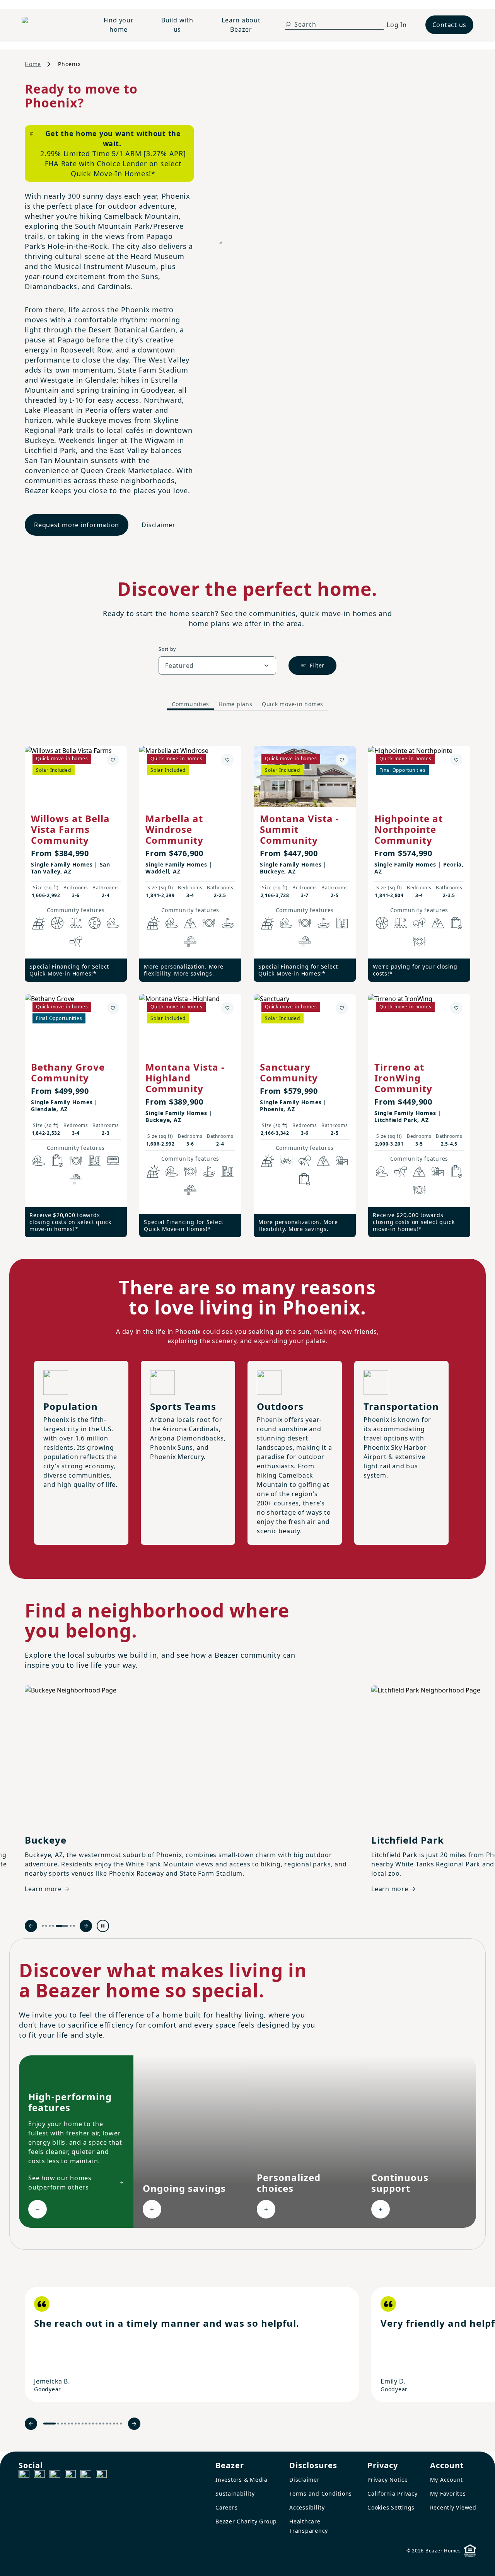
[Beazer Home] (51, 25)
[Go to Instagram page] (39, 2476)
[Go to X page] (70, 2476)
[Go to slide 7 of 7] (74, 1926)
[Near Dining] (209, 923)
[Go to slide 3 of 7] (50, 1926)
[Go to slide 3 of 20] (62, 2424)
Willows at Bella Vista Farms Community (70, 829)
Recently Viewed (453, 2507)
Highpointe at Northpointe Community (409, 829)
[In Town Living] (342, 923)
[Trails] (419, 923)
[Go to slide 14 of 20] (100, 2424)
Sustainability (235, 2493)
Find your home (119, 25)
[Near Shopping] (456, 923)
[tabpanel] (247, 984)
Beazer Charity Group (246, 2521)
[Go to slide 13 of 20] (96, 2424)
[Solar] (39, 923)
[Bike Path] (286, 1161)
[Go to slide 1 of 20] (49, 2424)
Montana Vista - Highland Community (185, 1078)
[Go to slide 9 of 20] (83, 2424)
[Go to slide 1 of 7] (43, 1926)
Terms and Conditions (321, 2493)
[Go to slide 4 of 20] (65, 2424)
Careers (226, 2507)
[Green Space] (113, 923)
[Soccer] (94, 923)
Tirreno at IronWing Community (403, 1078)
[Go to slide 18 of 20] (114, 2424)
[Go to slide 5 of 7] (62, 1926)
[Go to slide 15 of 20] (103, 2424)
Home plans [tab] (236, 704)
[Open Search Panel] (288, 24)
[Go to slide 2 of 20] (58, 2424)
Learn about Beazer (241, 25)
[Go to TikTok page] (55, 2476)
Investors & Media (242, 2480)
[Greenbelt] (76, 942)
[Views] (190, 923)
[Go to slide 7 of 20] (76, 2424)
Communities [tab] (190, 704)
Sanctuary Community (289, 1072)
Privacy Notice (388, 2480)
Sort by (167, 649)
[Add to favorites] (113, 760)
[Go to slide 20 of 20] (121, 2424)
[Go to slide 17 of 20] (110, 2424)
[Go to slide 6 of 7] (71, 1926)
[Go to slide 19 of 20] (117, 2424)
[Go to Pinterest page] (101, 2476)
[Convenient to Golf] (227, 923)
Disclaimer (159, 525)
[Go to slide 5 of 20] (69, 2424)
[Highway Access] (190, 942)
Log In (397, 25)
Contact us (450, 25)
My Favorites (448, 2493)
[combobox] (217, 666)
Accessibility (307, 2507)
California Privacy (393, 2493)
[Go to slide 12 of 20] (93, 2424)
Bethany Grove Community (68, 1072)
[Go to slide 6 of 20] (72, 2424)
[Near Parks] (342, 1161)
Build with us (177, 25)
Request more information (77, 525)
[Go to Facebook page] (24, 2476)
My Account (447, 2480)
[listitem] (192, 2344)
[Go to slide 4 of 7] (53, 1926)
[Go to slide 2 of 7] (46, 1926)
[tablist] (247, 704)
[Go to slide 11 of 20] (90, 2424)
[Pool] (76, 923)
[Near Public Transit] (113, 1161)
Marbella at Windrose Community (174, 829)
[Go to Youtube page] (86, 2476)
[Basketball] (57, 923)
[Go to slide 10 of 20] (86, 2424)
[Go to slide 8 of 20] (79, 2424)
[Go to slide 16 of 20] (107, 2424)
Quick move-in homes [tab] (293, 704)
